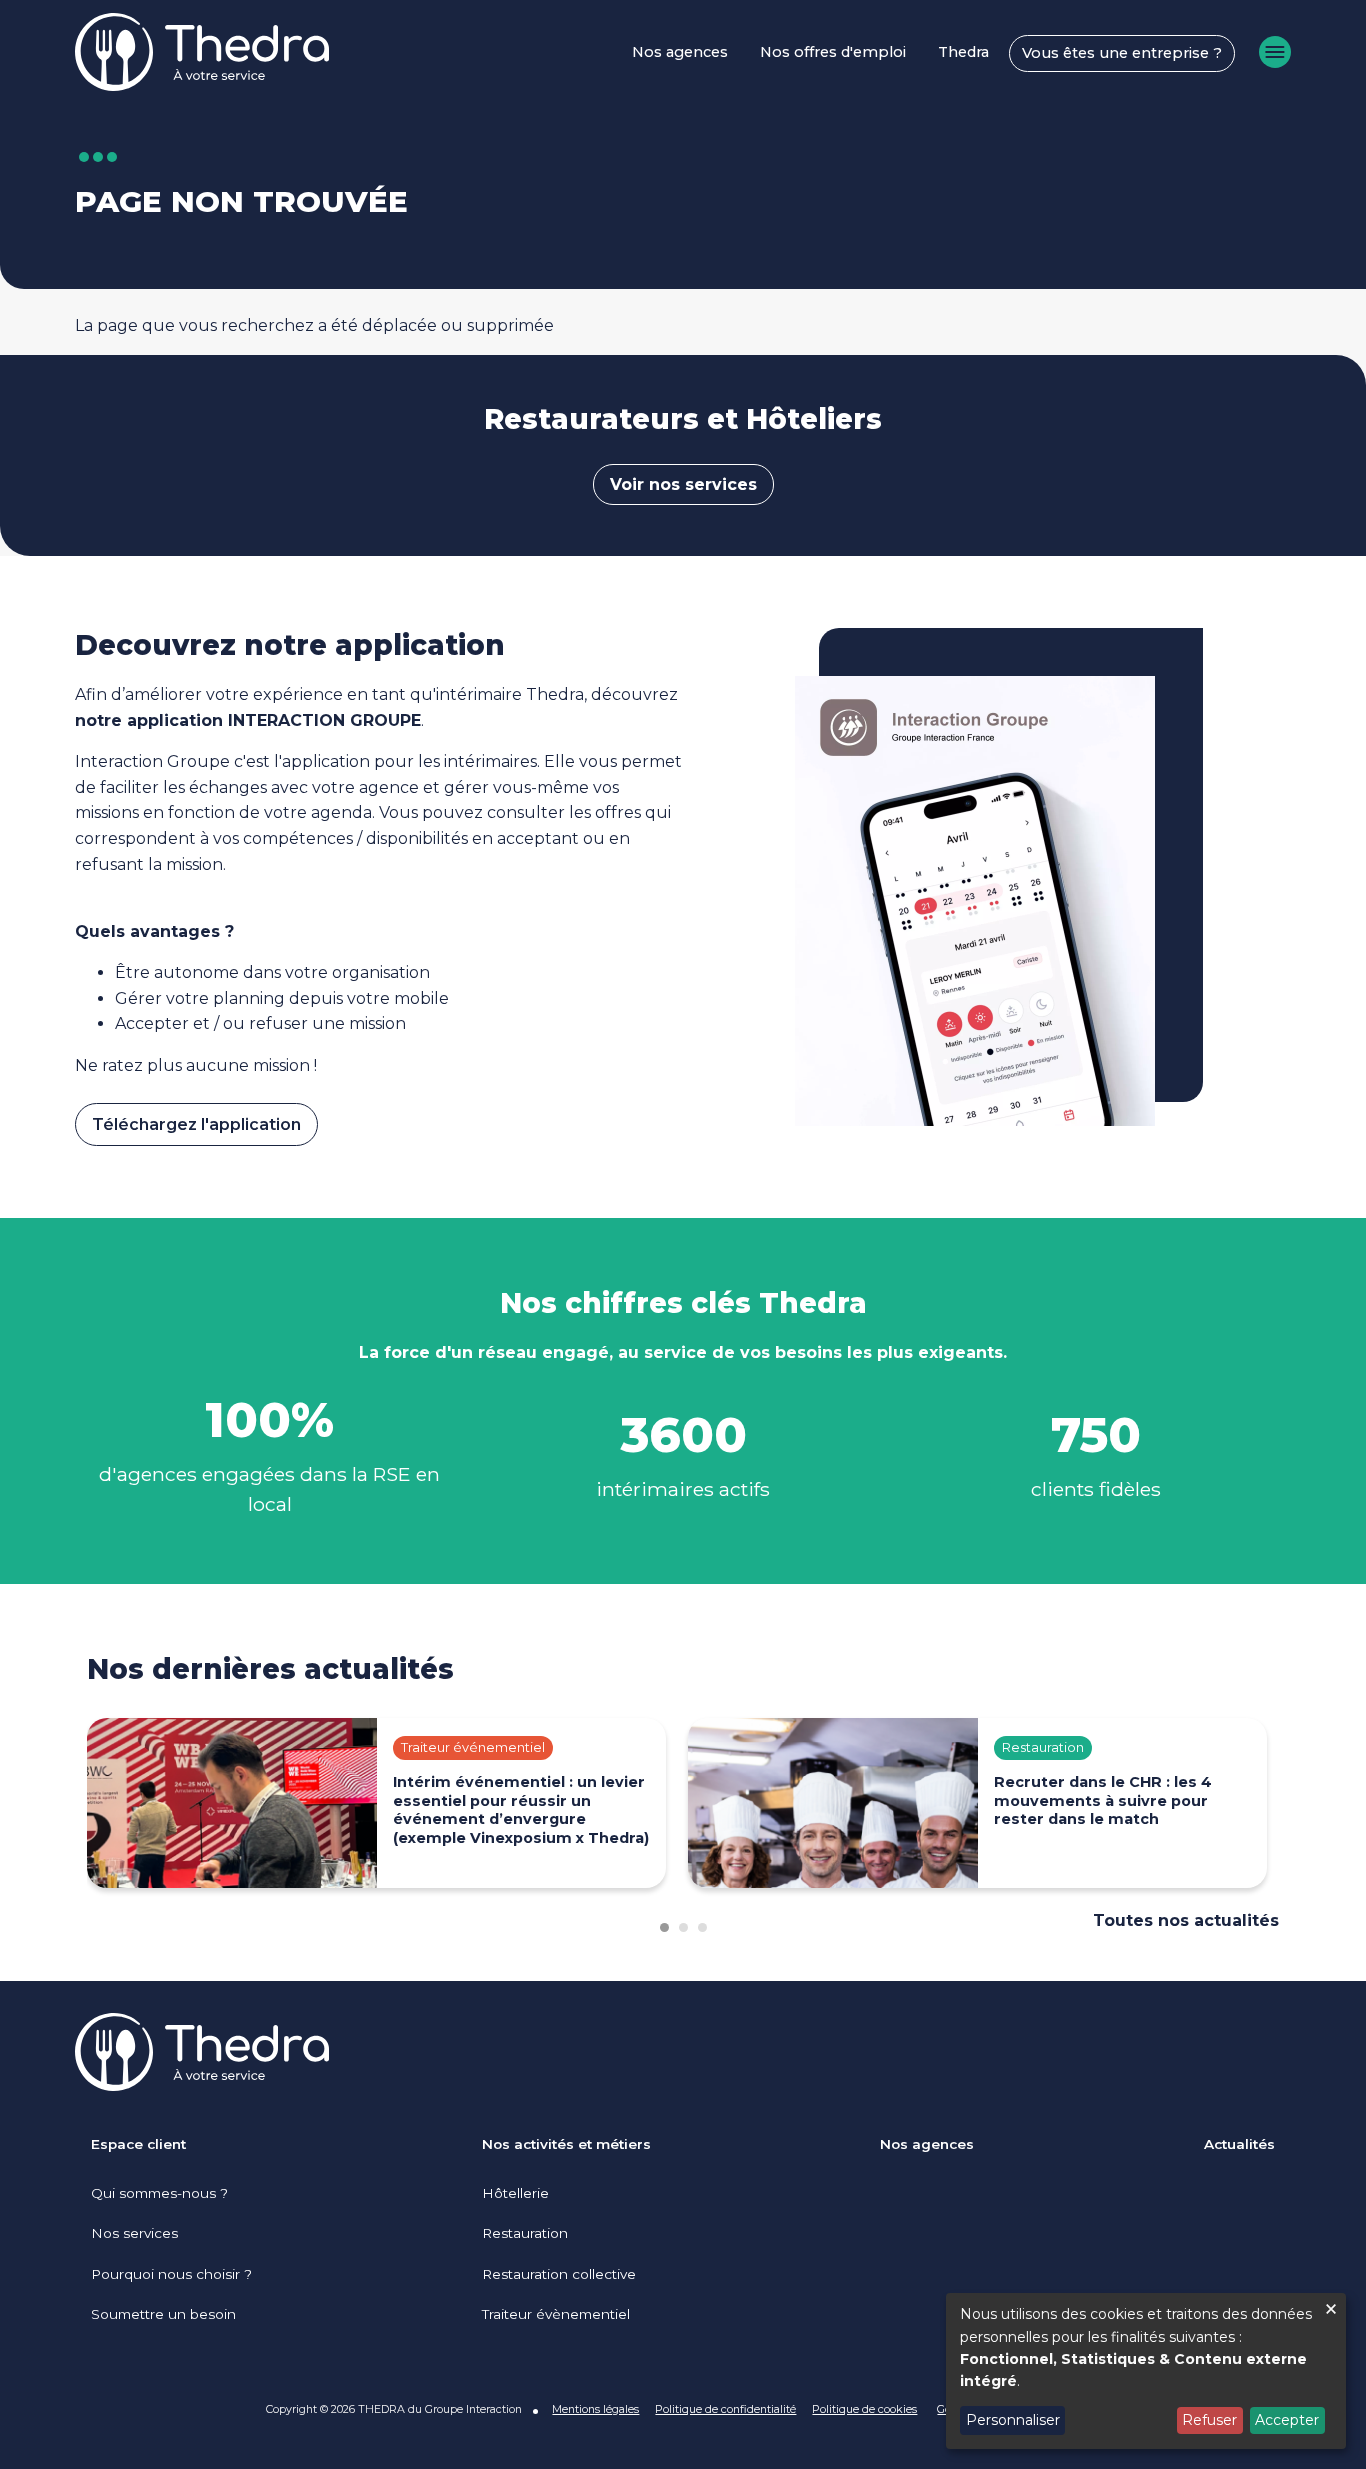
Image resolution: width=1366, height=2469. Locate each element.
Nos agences (680, 52)
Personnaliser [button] (1013, 2420)
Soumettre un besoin (163, 2314)
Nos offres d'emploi (833, 52)
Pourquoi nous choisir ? (171, 2274)
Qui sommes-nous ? (159, 2193)
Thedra (963, 52)
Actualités (1239, 2144)
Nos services (134, 2233)
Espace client (138, 2144)
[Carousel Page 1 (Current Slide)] (664, 1927)
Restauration (525, 2233)
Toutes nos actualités (1186, 1920)
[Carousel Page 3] (702, 1927)
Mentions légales (595, 2409)
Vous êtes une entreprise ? (1122, 53)
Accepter (1287, 2420)
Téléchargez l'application (196, 1124)
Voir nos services (683, 484)
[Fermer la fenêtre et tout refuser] (1331, 2305)
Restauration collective (559, 2274)
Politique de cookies (864, 2409)
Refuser (1209, 2420)
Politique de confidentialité (725, 2409)
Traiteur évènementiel (556, 2314)
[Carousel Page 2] (683, 1927)
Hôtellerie (515, 2193)
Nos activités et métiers (566, 2144)
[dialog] (1146, 2371)
